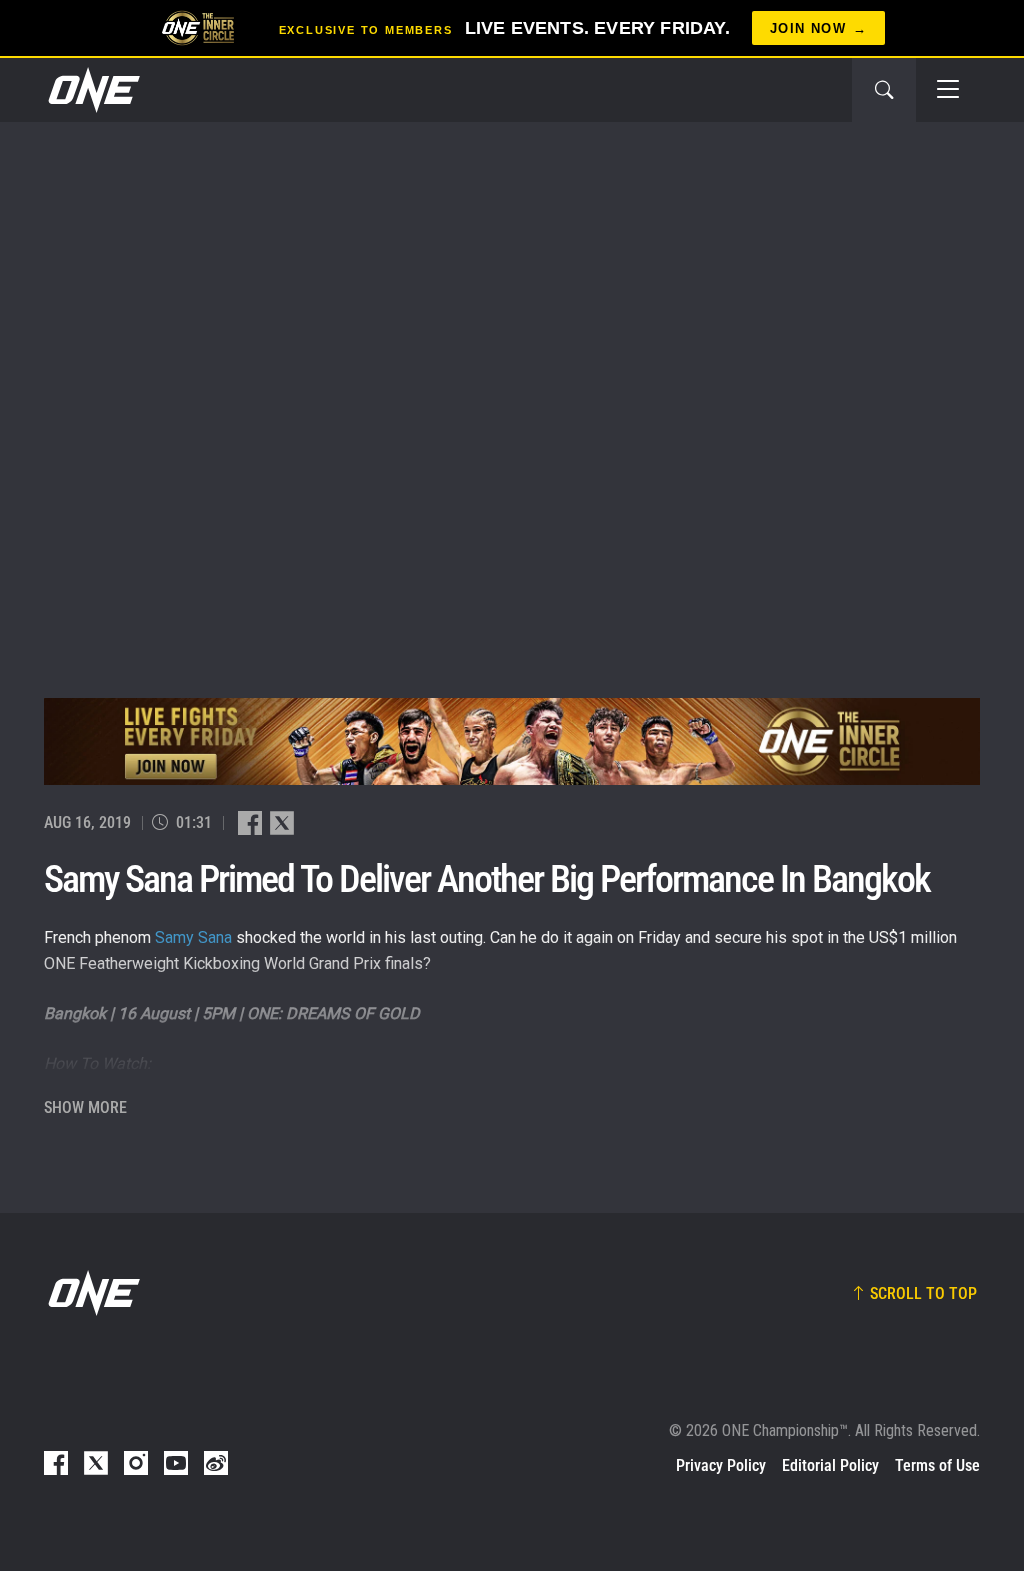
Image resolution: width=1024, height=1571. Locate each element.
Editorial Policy (830, 1465)
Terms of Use (937, 1465)
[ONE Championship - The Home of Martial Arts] (92, 90)
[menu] (948, 90)
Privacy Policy (721, 1465)
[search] (884, 90)
